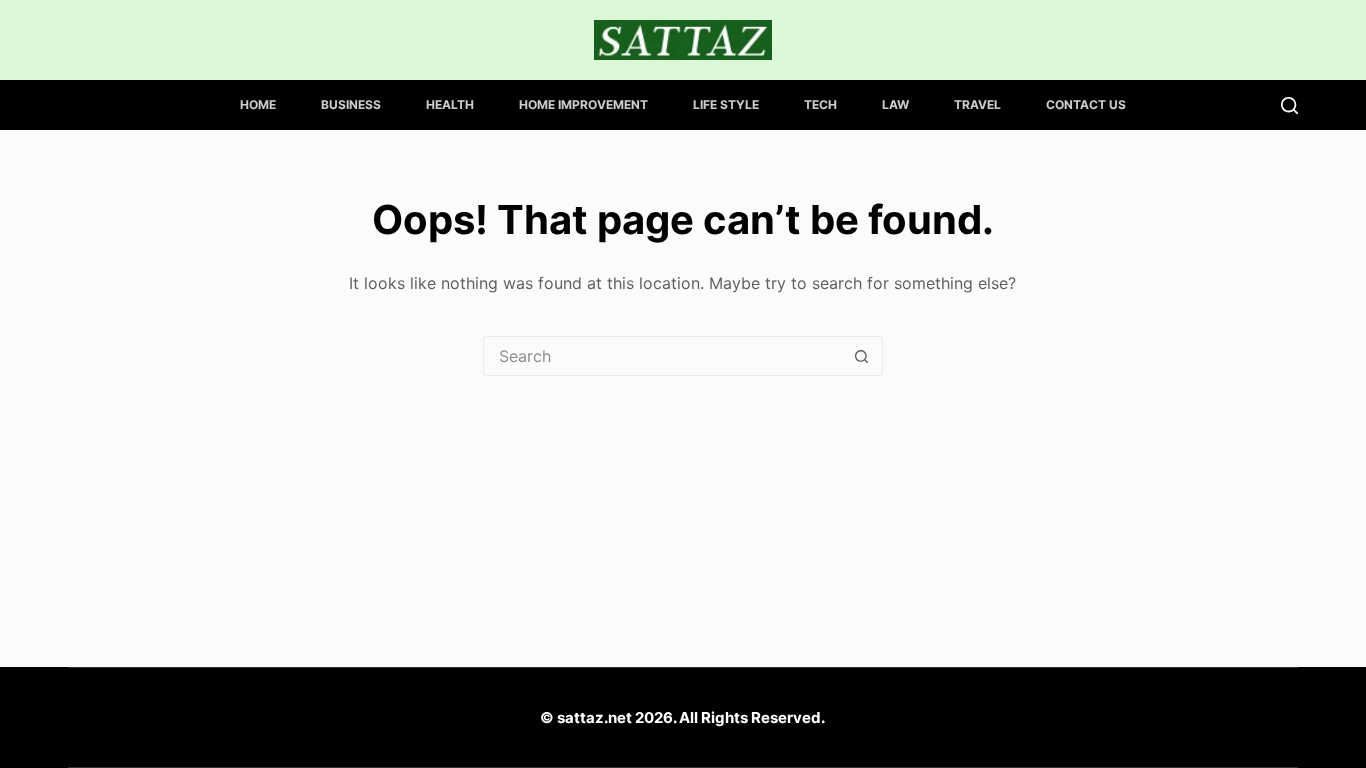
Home (258, 104)
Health (450, 104)
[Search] (1289, 105)
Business (351, 104)
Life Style (726, 104)
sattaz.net (594, 717)
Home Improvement (583, 104)
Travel (977, 104)
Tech (820, 104)
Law (895, 104)
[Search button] (862, 356)
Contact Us (1086, 104)
